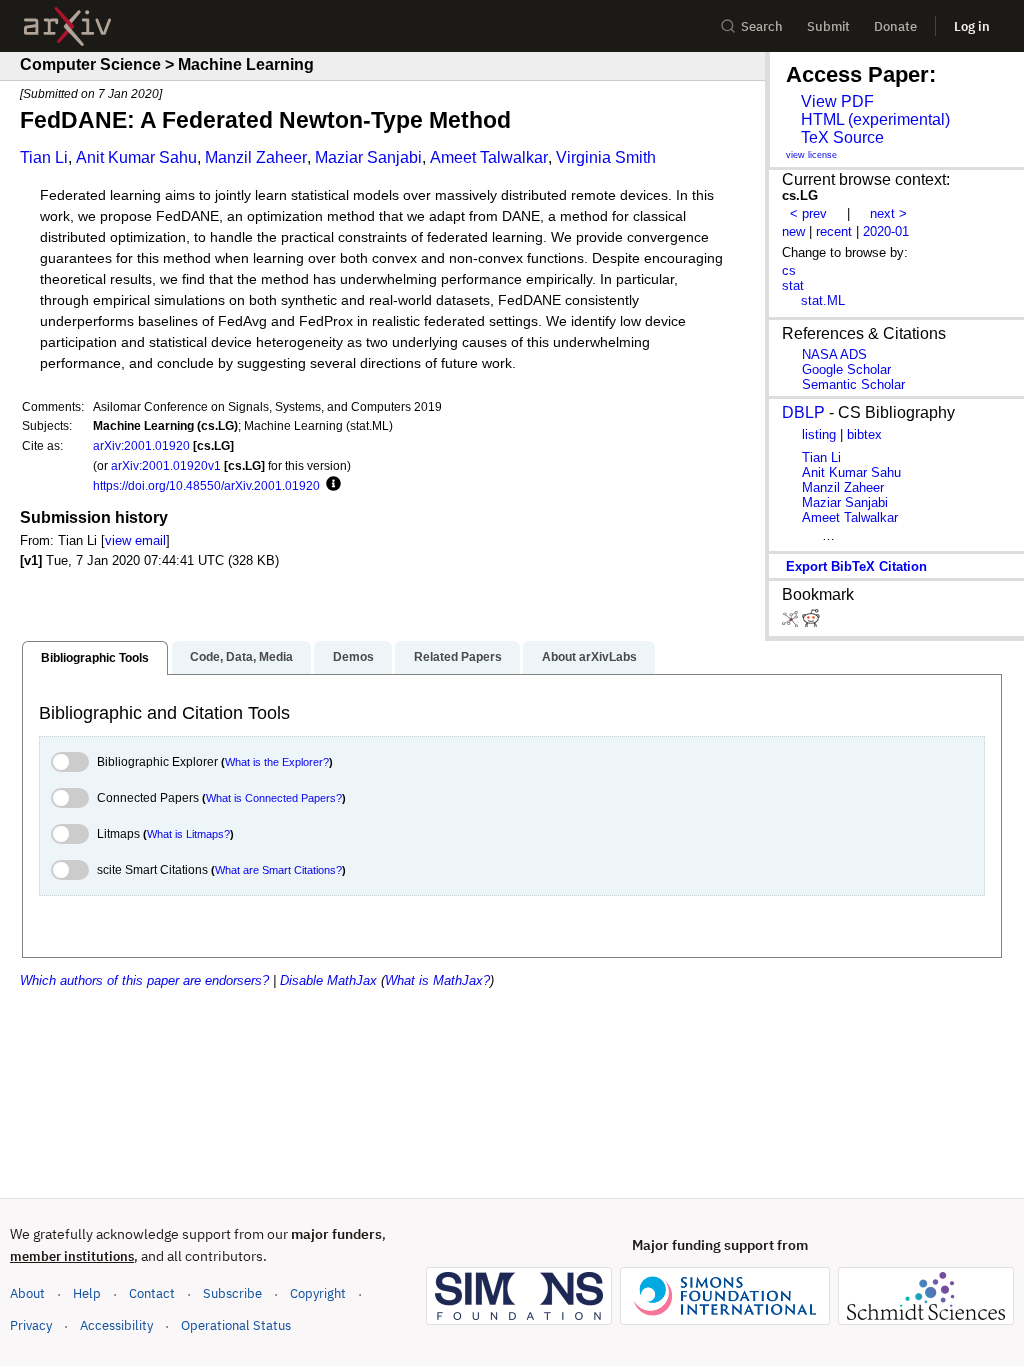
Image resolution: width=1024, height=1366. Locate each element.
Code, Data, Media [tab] (241, 657)
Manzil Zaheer (256, 157)
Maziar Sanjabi (368, 157)
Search (762, 26)
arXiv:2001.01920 (141, 445)
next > (888, 213)
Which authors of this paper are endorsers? (144, 980)
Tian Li (44, 157)
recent (834, 231)
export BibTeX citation (856, 566)
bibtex (864, 434)
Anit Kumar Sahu (136, 157)
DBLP (803, 412)
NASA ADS (834, 354)
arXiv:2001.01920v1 (166, 465)
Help (87, 1293)
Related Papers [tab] (458, 657)
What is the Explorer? (277, 762)
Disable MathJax (328, 980)
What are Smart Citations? (278, 870)
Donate (895, 26)
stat (793, 285)
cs (789, 270)
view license (811, 155)
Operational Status (236, 1325)
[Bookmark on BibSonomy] (792, 622)
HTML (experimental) (875, 119)
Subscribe (232, 1293)
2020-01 (886, 231)
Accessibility (116, 1325)
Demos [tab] (353, 657)
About (27, 1293)
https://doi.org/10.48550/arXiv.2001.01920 (206, 485)
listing (819, 434)
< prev (808, 213)
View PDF (837, 101)
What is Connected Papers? (274, 798)
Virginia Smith (606, 157)
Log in (972, 26)
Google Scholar (846, 369)
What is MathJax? (437, 980)
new (793, 231)
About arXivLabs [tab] (589, 657)
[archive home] (67, 26)
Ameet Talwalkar (489, 157)
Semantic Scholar (853, 384)
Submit (828, 26)
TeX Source (842, 137)
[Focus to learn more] (330, 485)
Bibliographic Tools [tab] (95, 658)
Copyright (318, 1293)
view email (135, 540)
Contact (152, 1293)
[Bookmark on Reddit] (811, 622)
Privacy (31, 1325)
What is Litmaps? (188, 834)
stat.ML (823, 300)
